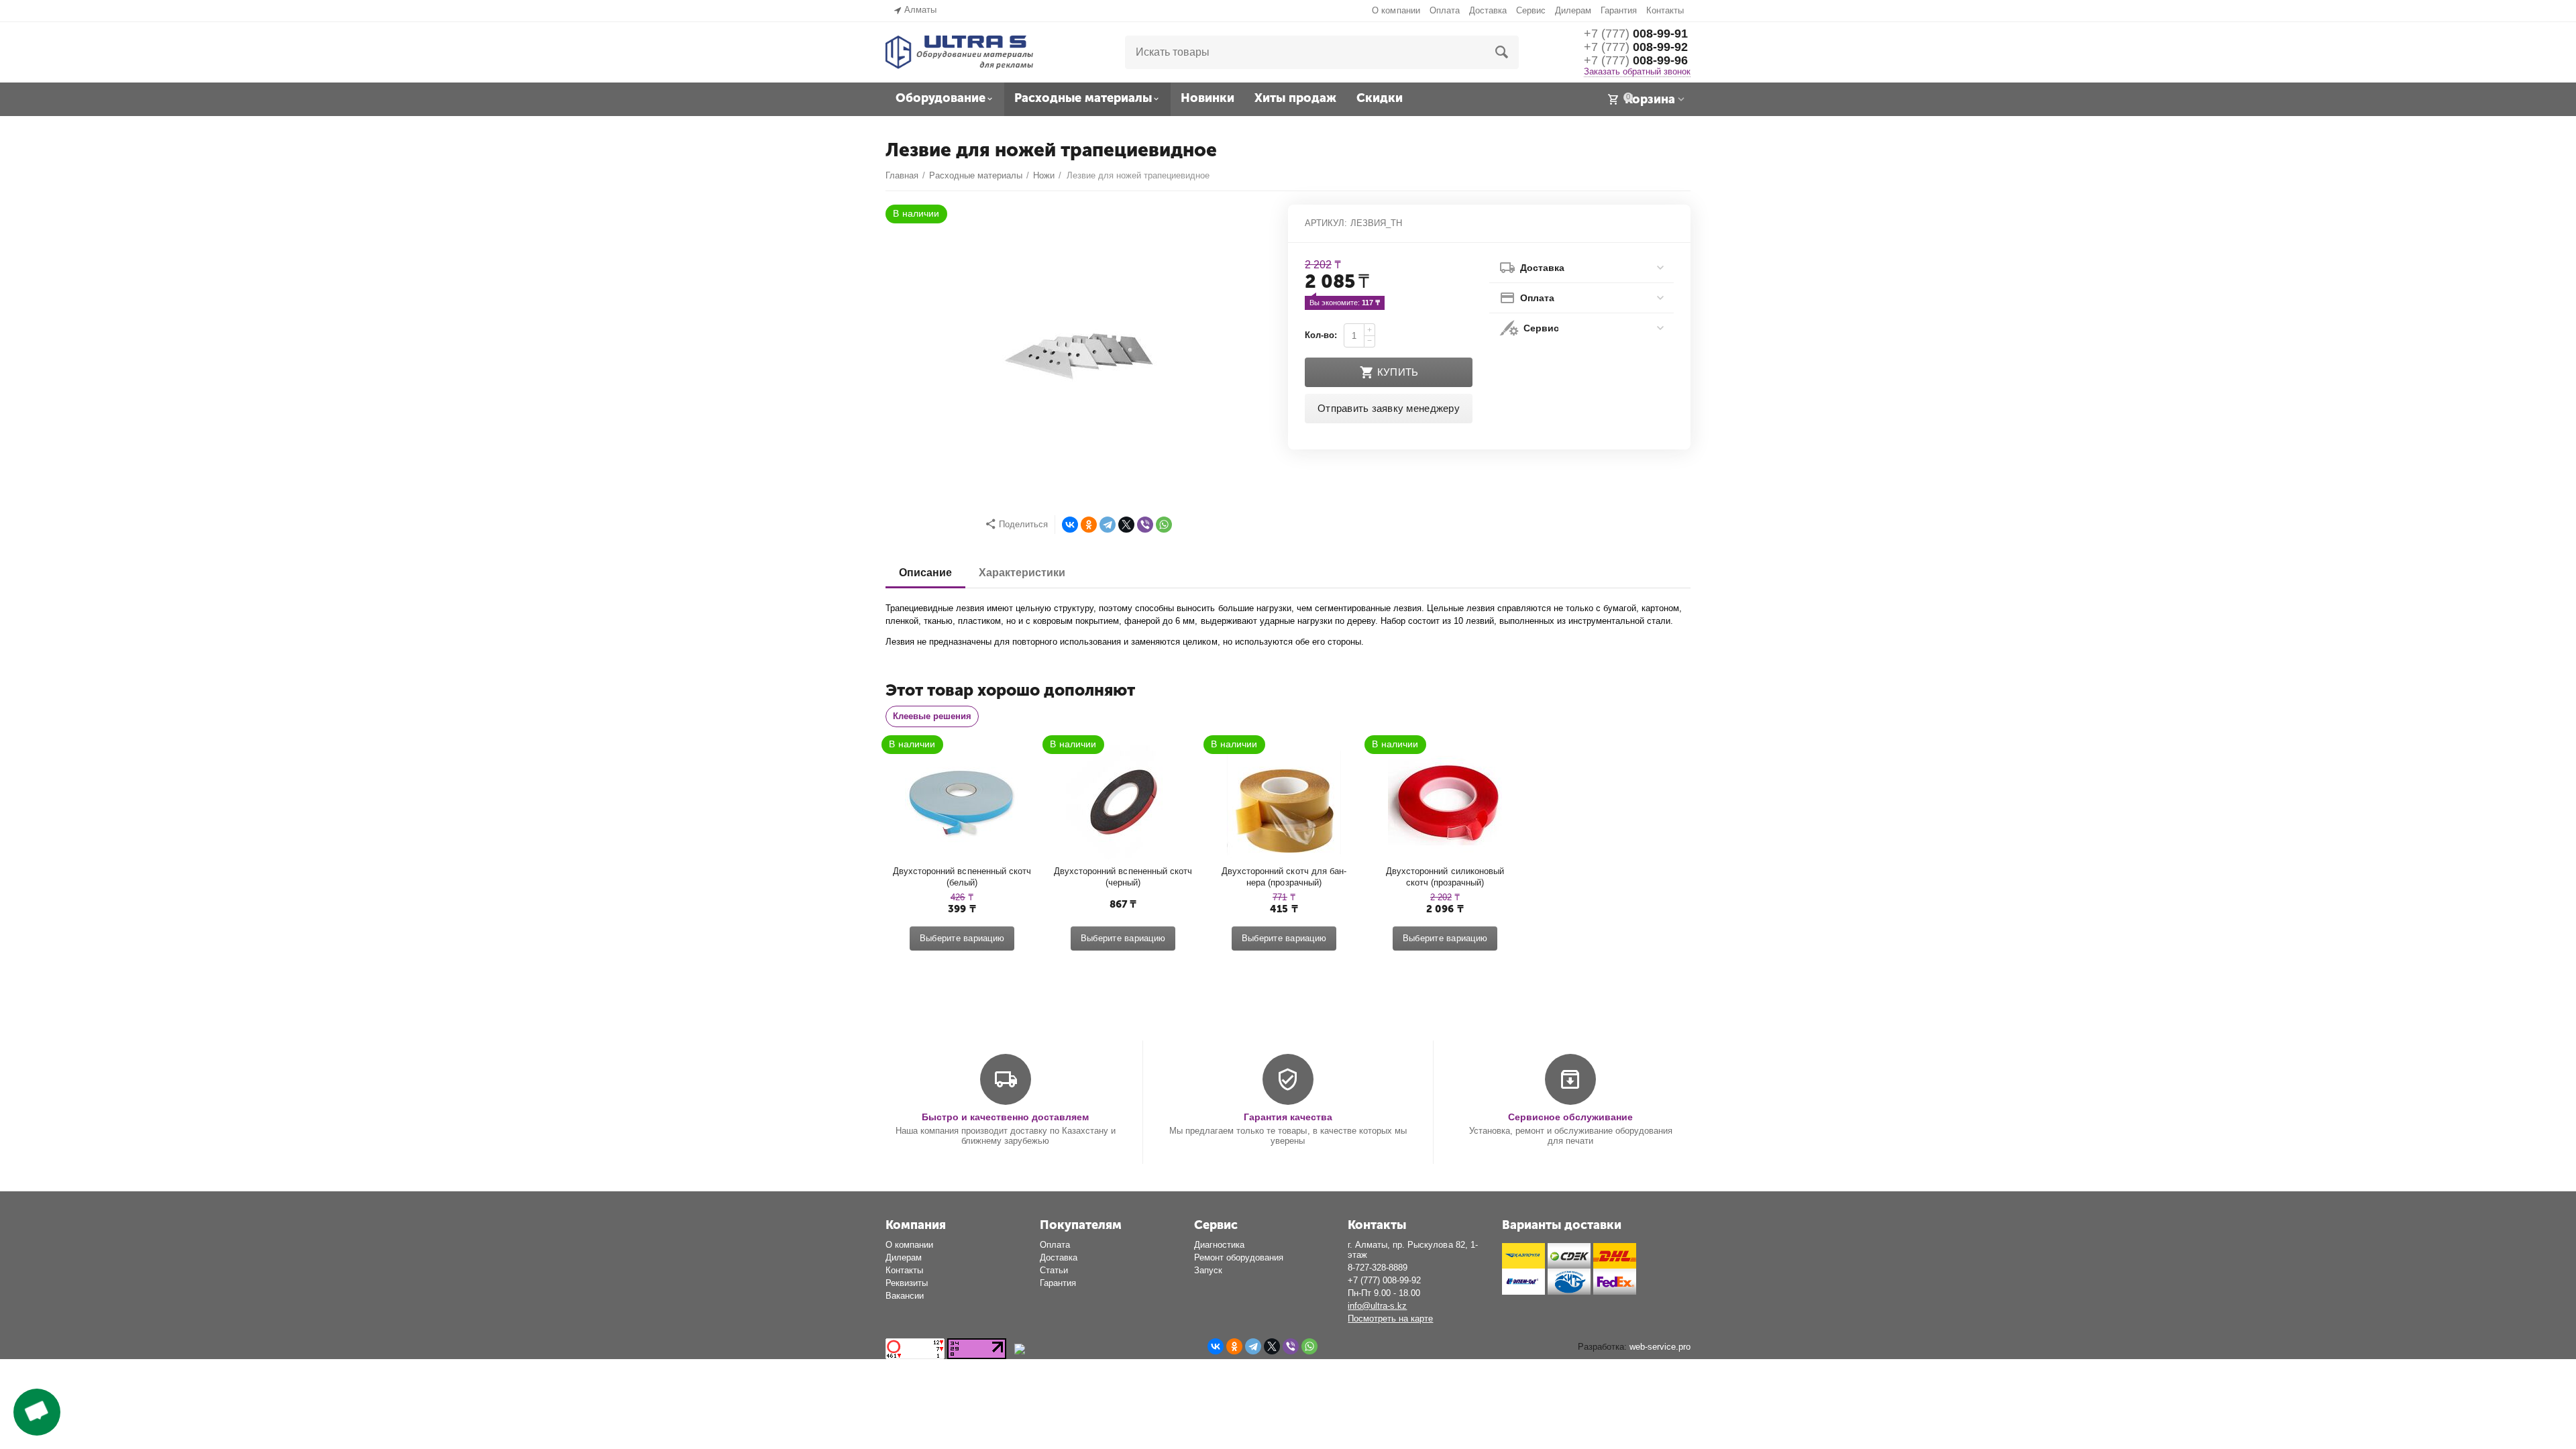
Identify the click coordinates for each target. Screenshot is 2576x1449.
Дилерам (1573, 10)
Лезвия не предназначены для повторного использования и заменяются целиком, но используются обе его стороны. (1125, 642)
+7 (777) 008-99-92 (1384, 1280)
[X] (1126, 525)
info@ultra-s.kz (1377, 1306)
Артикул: (1326, 223)
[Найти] (1502, 52)
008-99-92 (1636, 47)
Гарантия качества (1288, 1117)
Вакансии (905, 1296)
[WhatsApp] (1164, 525)
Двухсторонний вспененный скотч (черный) (1123, 877)
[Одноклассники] (1089, 525)
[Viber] (1145, 525)
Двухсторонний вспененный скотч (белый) (962, 877)
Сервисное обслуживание (1570, 1117)
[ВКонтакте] (1070, 525)
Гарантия (1619, 10)
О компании (1396, 10)
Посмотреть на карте (1390, 1319)
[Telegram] (1108, 525)
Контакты (1665, 10)
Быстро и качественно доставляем (1005, 1117)
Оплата (1445, 10)
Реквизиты (907, 1283)
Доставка (1488, 10)
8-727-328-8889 (1378, 1268)
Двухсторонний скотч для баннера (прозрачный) (1284, 877)
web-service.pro (1660, 1347)
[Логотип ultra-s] (959, 51)
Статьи (1054, 1270)
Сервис (1531, 10)
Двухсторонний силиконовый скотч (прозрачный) (1446, 877)
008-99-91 (1636, 34)
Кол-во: (1321, 335)
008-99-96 (1636, 60)
